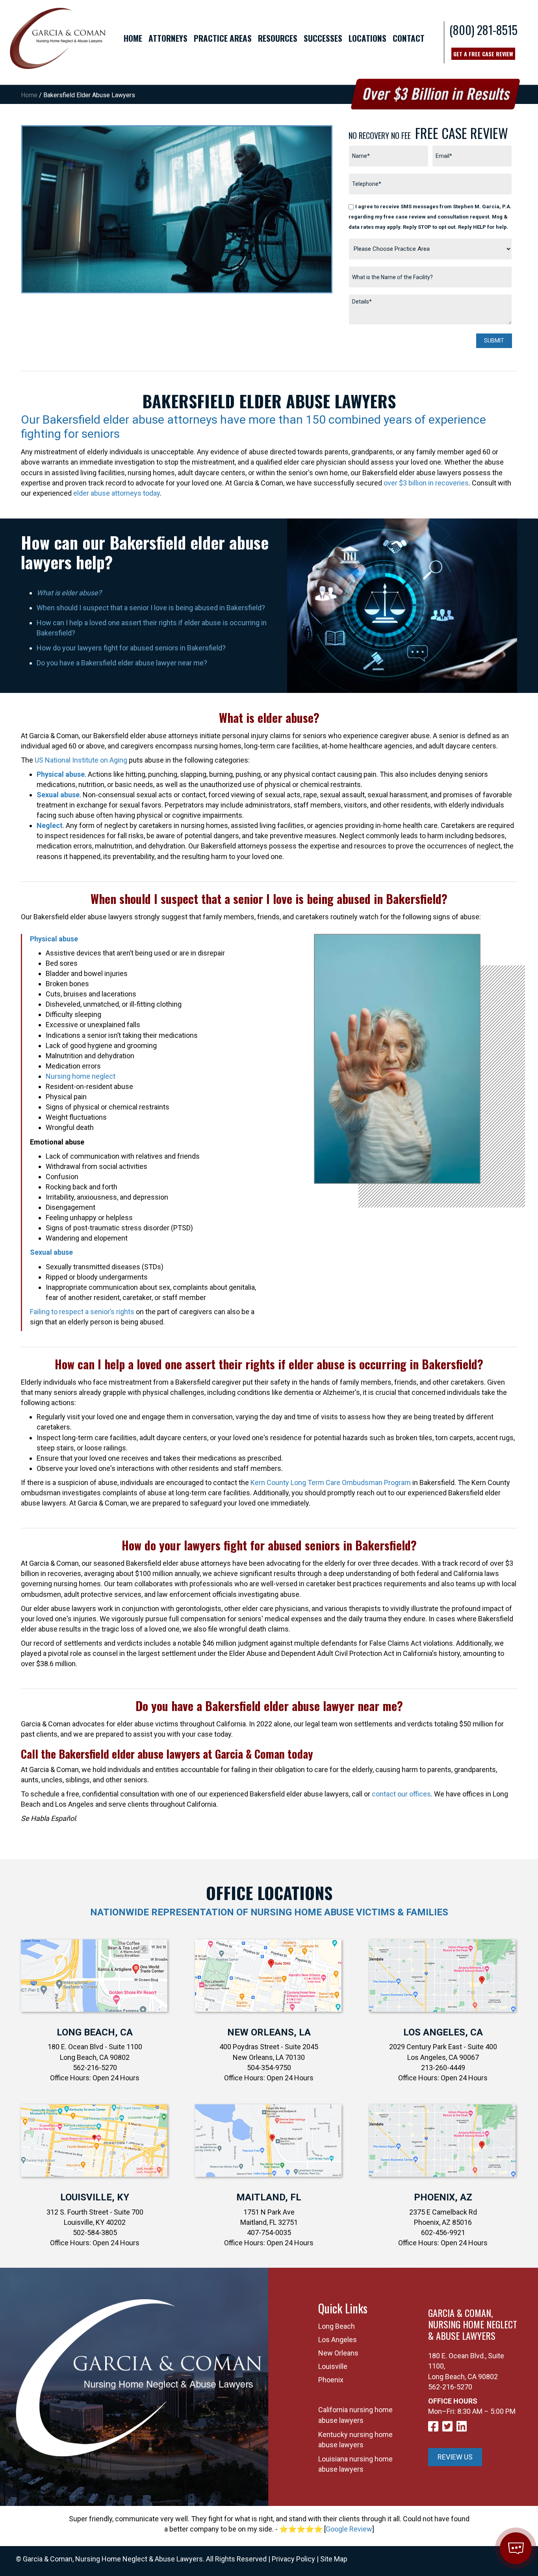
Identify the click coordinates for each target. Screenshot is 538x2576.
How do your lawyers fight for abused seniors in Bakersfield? (131, 648)
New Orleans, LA (269, 2032)
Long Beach (337, 2326)
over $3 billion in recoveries (426, 483)
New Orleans (338, 2353)
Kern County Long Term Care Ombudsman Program (331, 1482)
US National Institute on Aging (81, 760)
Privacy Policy (293, 2559)
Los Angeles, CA (443, 2032)
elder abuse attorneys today (117, 493)
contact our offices (401, 1794)
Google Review (349, 2529)
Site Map (334, 2559)
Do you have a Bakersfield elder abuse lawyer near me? (122, 663)
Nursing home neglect (81, 1076)
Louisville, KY (95, 2197)
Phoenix (331, 2380)
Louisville (333, 2366)
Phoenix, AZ (443, 2197)
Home (29, 95)
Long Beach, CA (95, 2032)
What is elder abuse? (69, 593)
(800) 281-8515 (483, 30)
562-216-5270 (450, 2387)
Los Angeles (338, 2340)
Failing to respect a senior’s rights (82, 1312)
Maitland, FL (269, 2197)
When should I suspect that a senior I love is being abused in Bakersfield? (151, 608)
